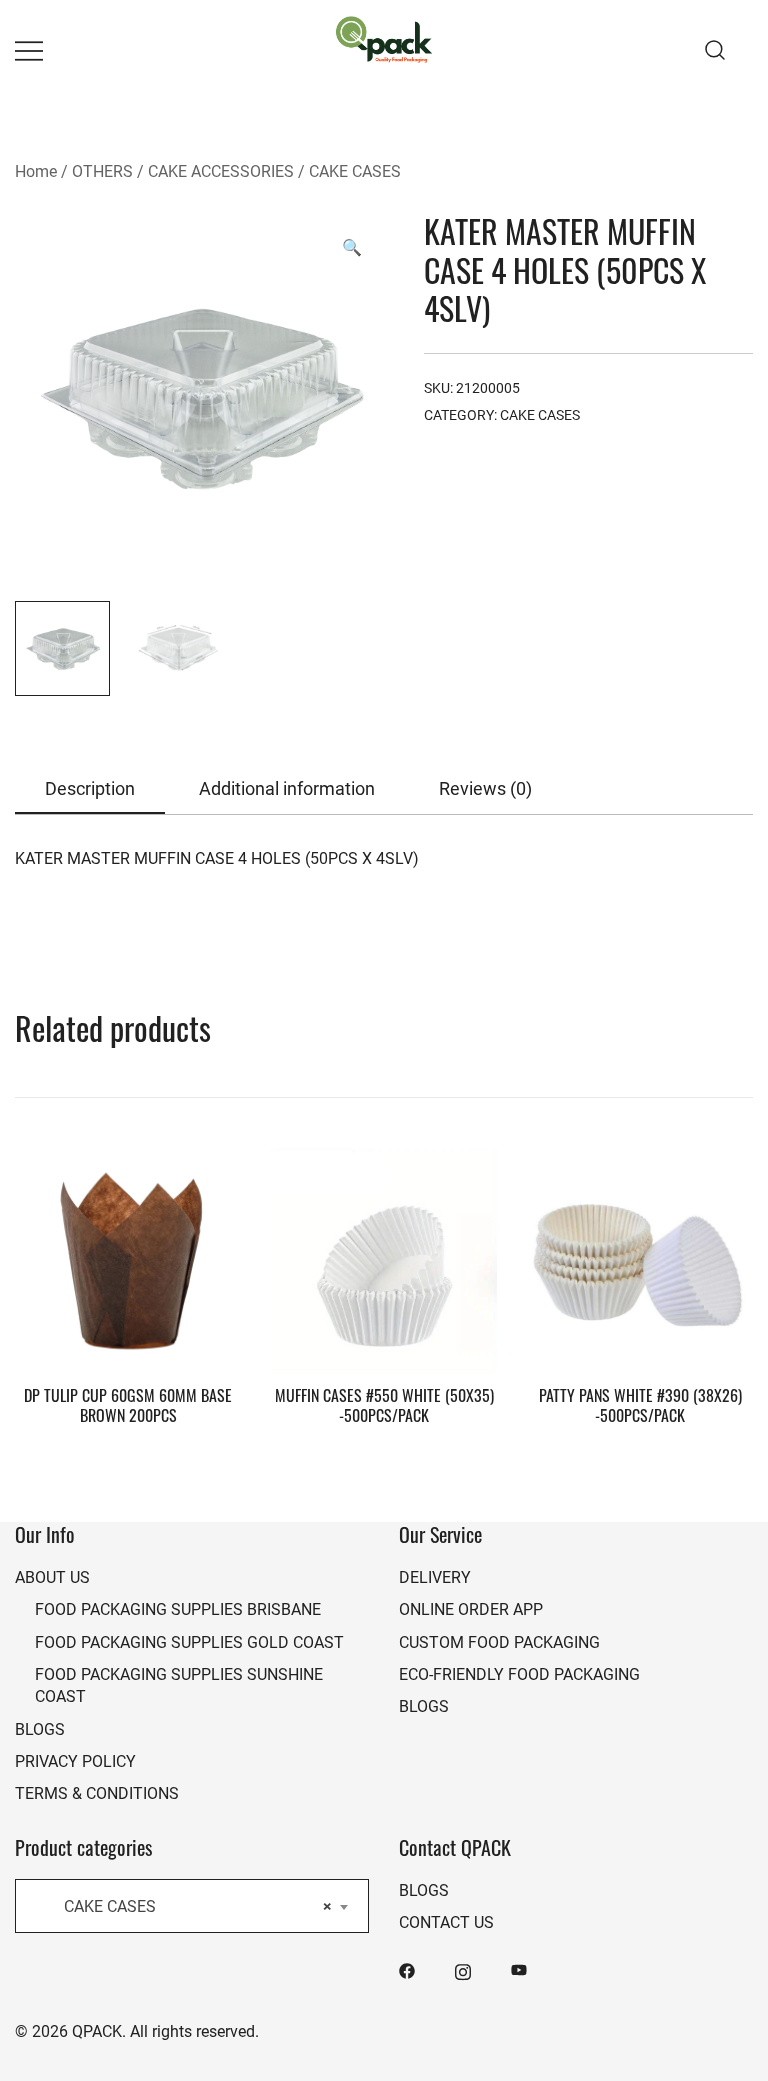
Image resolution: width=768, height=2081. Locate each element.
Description (90, 788)
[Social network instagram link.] (463, 1969)
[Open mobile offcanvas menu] (29, 50)
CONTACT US (446, 1921)
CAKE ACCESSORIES (221, 170)
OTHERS (102, 170)
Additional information (287, 788)
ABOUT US (52, 1576)
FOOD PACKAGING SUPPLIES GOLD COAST (189, 1641)
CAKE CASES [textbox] (186, 1905)
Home (36, 170)
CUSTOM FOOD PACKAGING (499, 1641)
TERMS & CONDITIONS (97, 1792)
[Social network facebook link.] (407, 1969)
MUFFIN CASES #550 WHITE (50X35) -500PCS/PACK (384, 1404)
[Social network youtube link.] (519, 1969)
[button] (352, 247)
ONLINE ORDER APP (471, 1608)
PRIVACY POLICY (75, 1760)
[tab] (90, 789)
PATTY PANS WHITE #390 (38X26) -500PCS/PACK (640, 1404)
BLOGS (40, 1728)
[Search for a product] (715, 49)
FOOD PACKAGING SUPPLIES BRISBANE (178, 1608)
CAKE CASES (355, 170)
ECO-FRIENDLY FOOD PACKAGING (519, 1673)
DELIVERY (435, 1576)
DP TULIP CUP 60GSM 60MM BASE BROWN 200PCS (128, 1404)
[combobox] (192, 1906)
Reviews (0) (485, 788)
